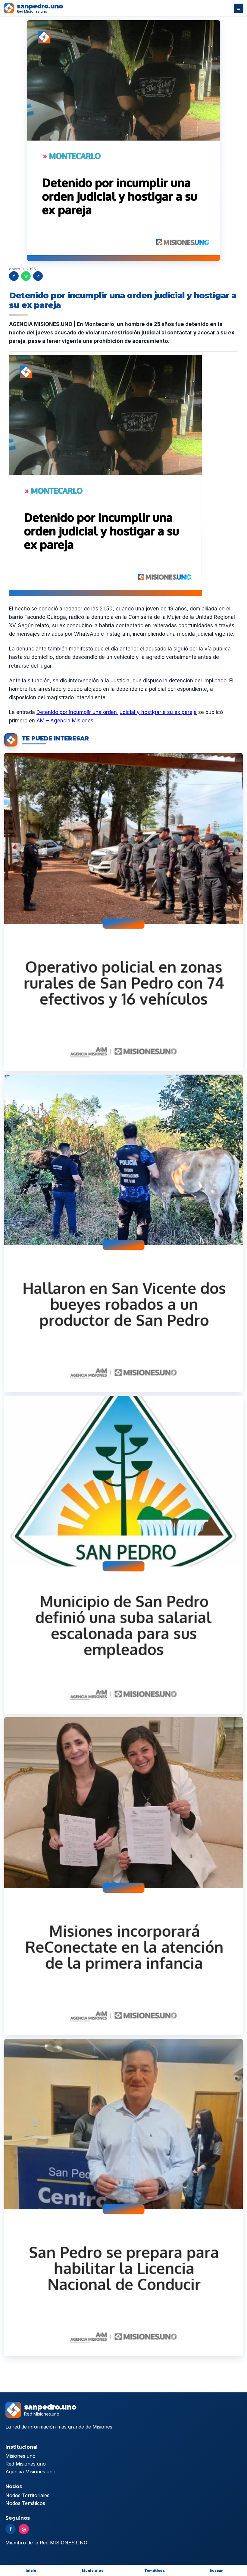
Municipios (93, 2571)
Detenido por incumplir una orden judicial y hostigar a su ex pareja (117, 712)
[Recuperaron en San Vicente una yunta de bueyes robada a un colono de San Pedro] (123, 1234)
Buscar (216, 2571)
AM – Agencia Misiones (65, 721)
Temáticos (155, 2571)
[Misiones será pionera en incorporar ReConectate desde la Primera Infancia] (123, 1876)
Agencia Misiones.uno (30, 2472)
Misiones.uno (20, 2456)
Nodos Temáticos (25, 2503)
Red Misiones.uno (26, 2464)
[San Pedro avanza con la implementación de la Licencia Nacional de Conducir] (123, 2198)
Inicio (31, 2571)
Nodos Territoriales (27, 2495)
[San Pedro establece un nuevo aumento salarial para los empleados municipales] (123, 1555)
